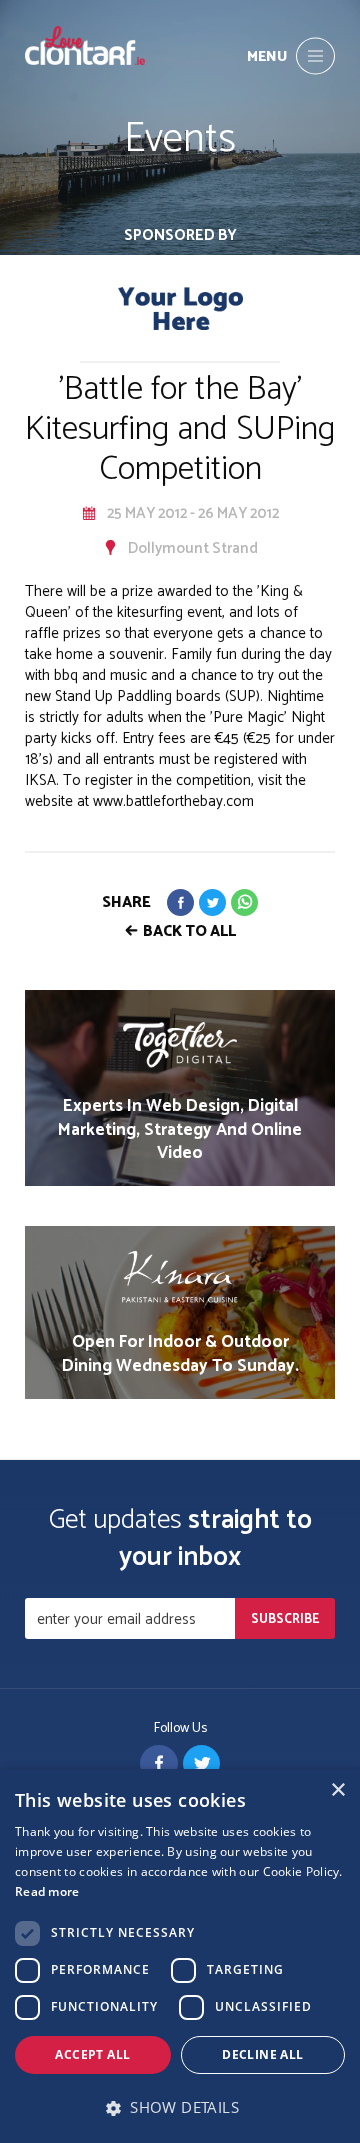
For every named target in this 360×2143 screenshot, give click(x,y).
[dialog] (180, 1956)
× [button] (337, 1790)
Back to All (189, 931)
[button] (180, 2107)
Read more (47, 1891)
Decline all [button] (262, 2054)
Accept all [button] (92, 2054)
